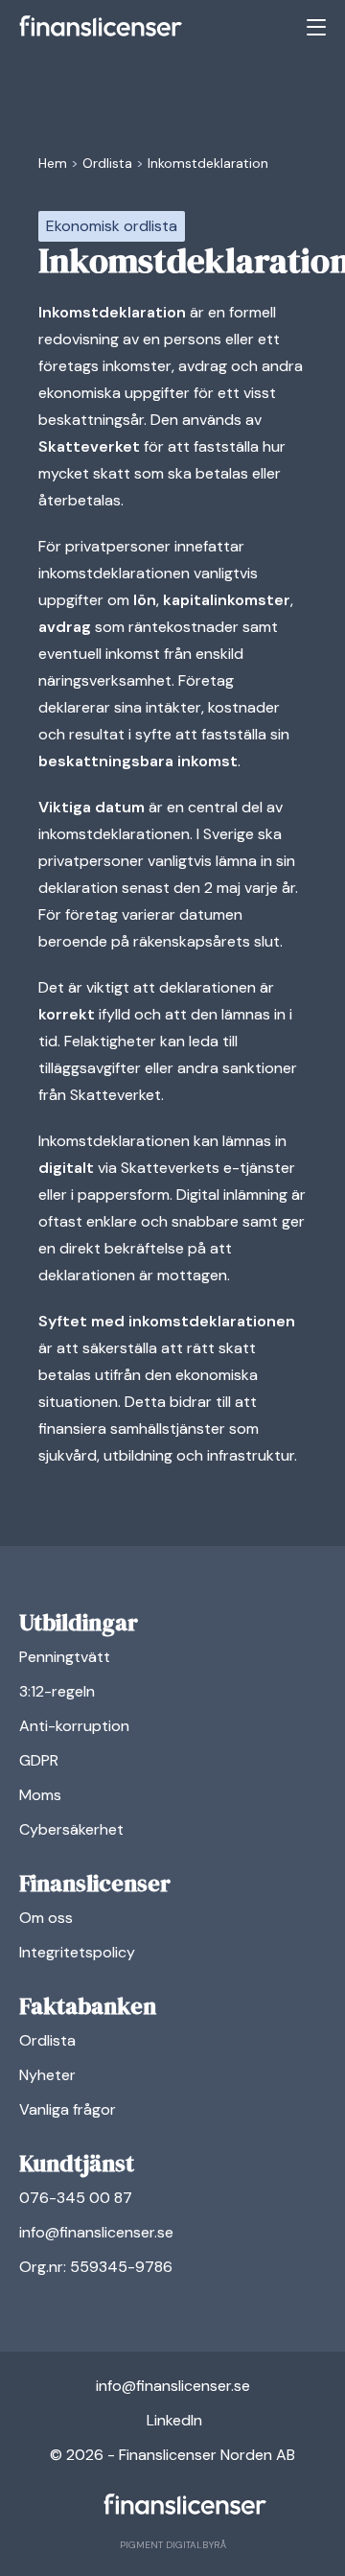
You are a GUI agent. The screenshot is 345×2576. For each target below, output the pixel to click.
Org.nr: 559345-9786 (96, 2267)
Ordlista (107, 163)
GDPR (39, 1760)
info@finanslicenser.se (96, 2232)
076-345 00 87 (76, 2198)
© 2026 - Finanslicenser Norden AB (172, 2455)
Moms (40, 1795)
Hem (53, 163)
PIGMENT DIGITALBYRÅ (173, 2545)
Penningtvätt (65, 1657)
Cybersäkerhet (71, 1829)
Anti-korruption (74, 1726)
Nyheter (47, 2075)
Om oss (46, 1918)
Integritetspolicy (77, 1952)
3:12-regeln (57, 1691)
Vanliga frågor (68, 2109)
